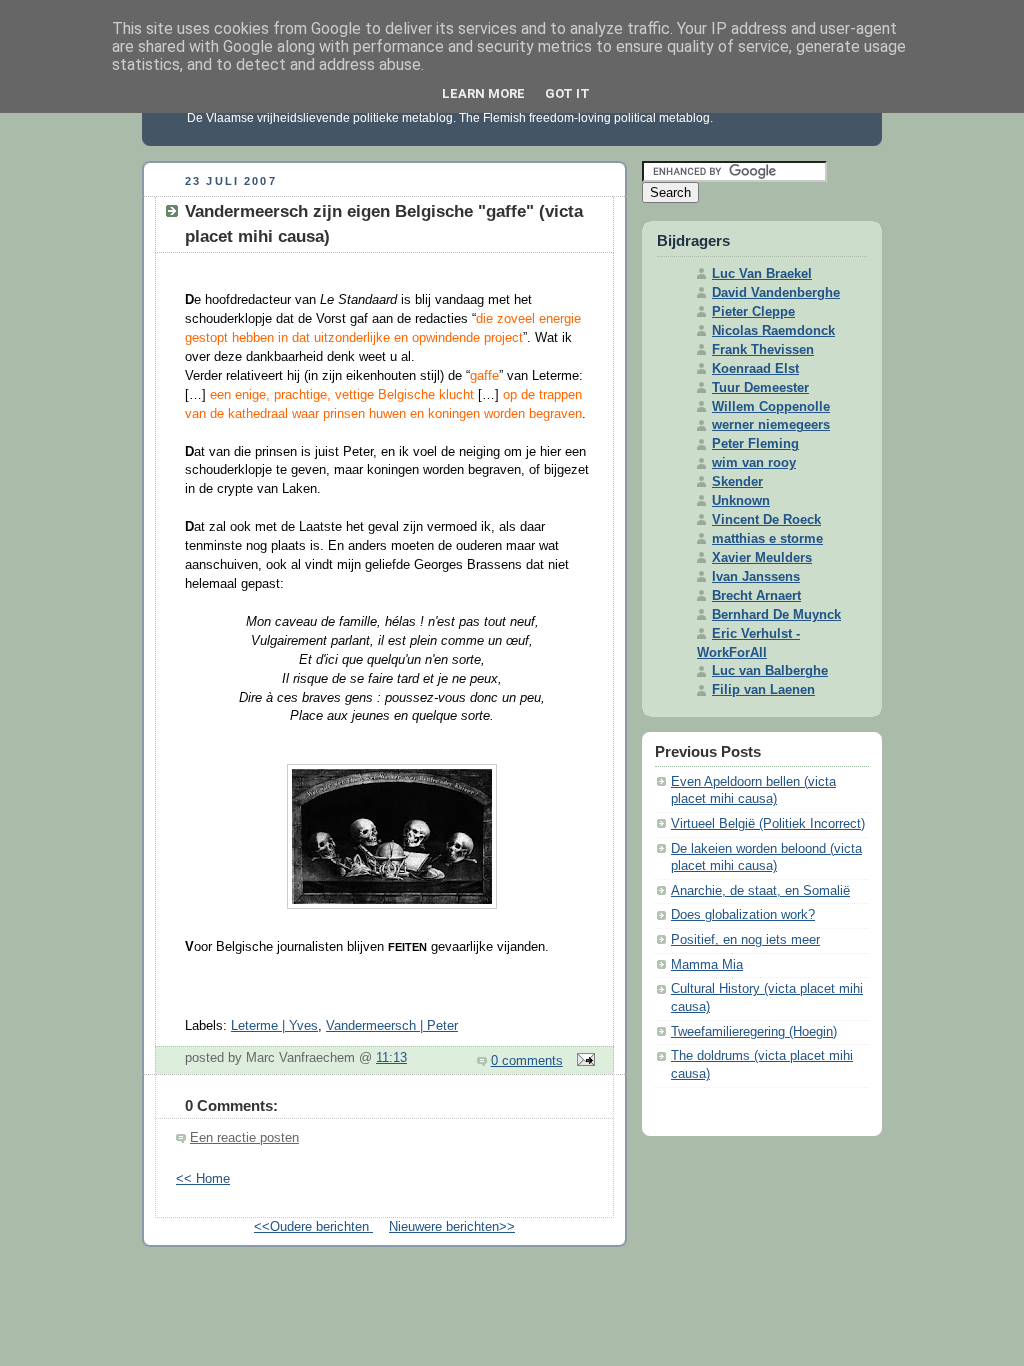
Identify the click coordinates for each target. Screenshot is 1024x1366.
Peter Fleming (755, 444)
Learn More (483, 93)
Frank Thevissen (763, 350)
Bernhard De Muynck (776, 615)
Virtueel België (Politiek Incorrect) (768, 824)
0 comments (527, 1061)
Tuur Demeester (760, 388)
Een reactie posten (244, 1138)
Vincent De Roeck (766, 520)
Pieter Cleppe (753, 312)
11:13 (391, 1058)
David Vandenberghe (776, 293)
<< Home (203, 1179)
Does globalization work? (743, 915)
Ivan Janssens (756, 577)
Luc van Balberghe (770, 671)
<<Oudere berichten (313, 1227)
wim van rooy (754, 463)
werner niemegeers (771, 425)
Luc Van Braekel (762, 274)
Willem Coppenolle (771, 407)
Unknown (741, 501)
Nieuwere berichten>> (452, 1227)
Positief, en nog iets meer (745, 940)
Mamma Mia (707, 965)
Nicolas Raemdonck (773, 331)
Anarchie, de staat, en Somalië (760, 891)
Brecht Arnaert (756, 596)
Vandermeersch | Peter (392, 1026)
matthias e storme (767, 539)
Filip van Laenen (763, 690)
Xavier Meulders (762, 558)
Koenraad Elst (755, 369)
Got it (567, 93)
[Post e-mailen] (583, 1061)
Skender (737, 482)
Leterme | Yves (274, 1026)
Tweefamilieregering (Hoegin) (754, 1032)
